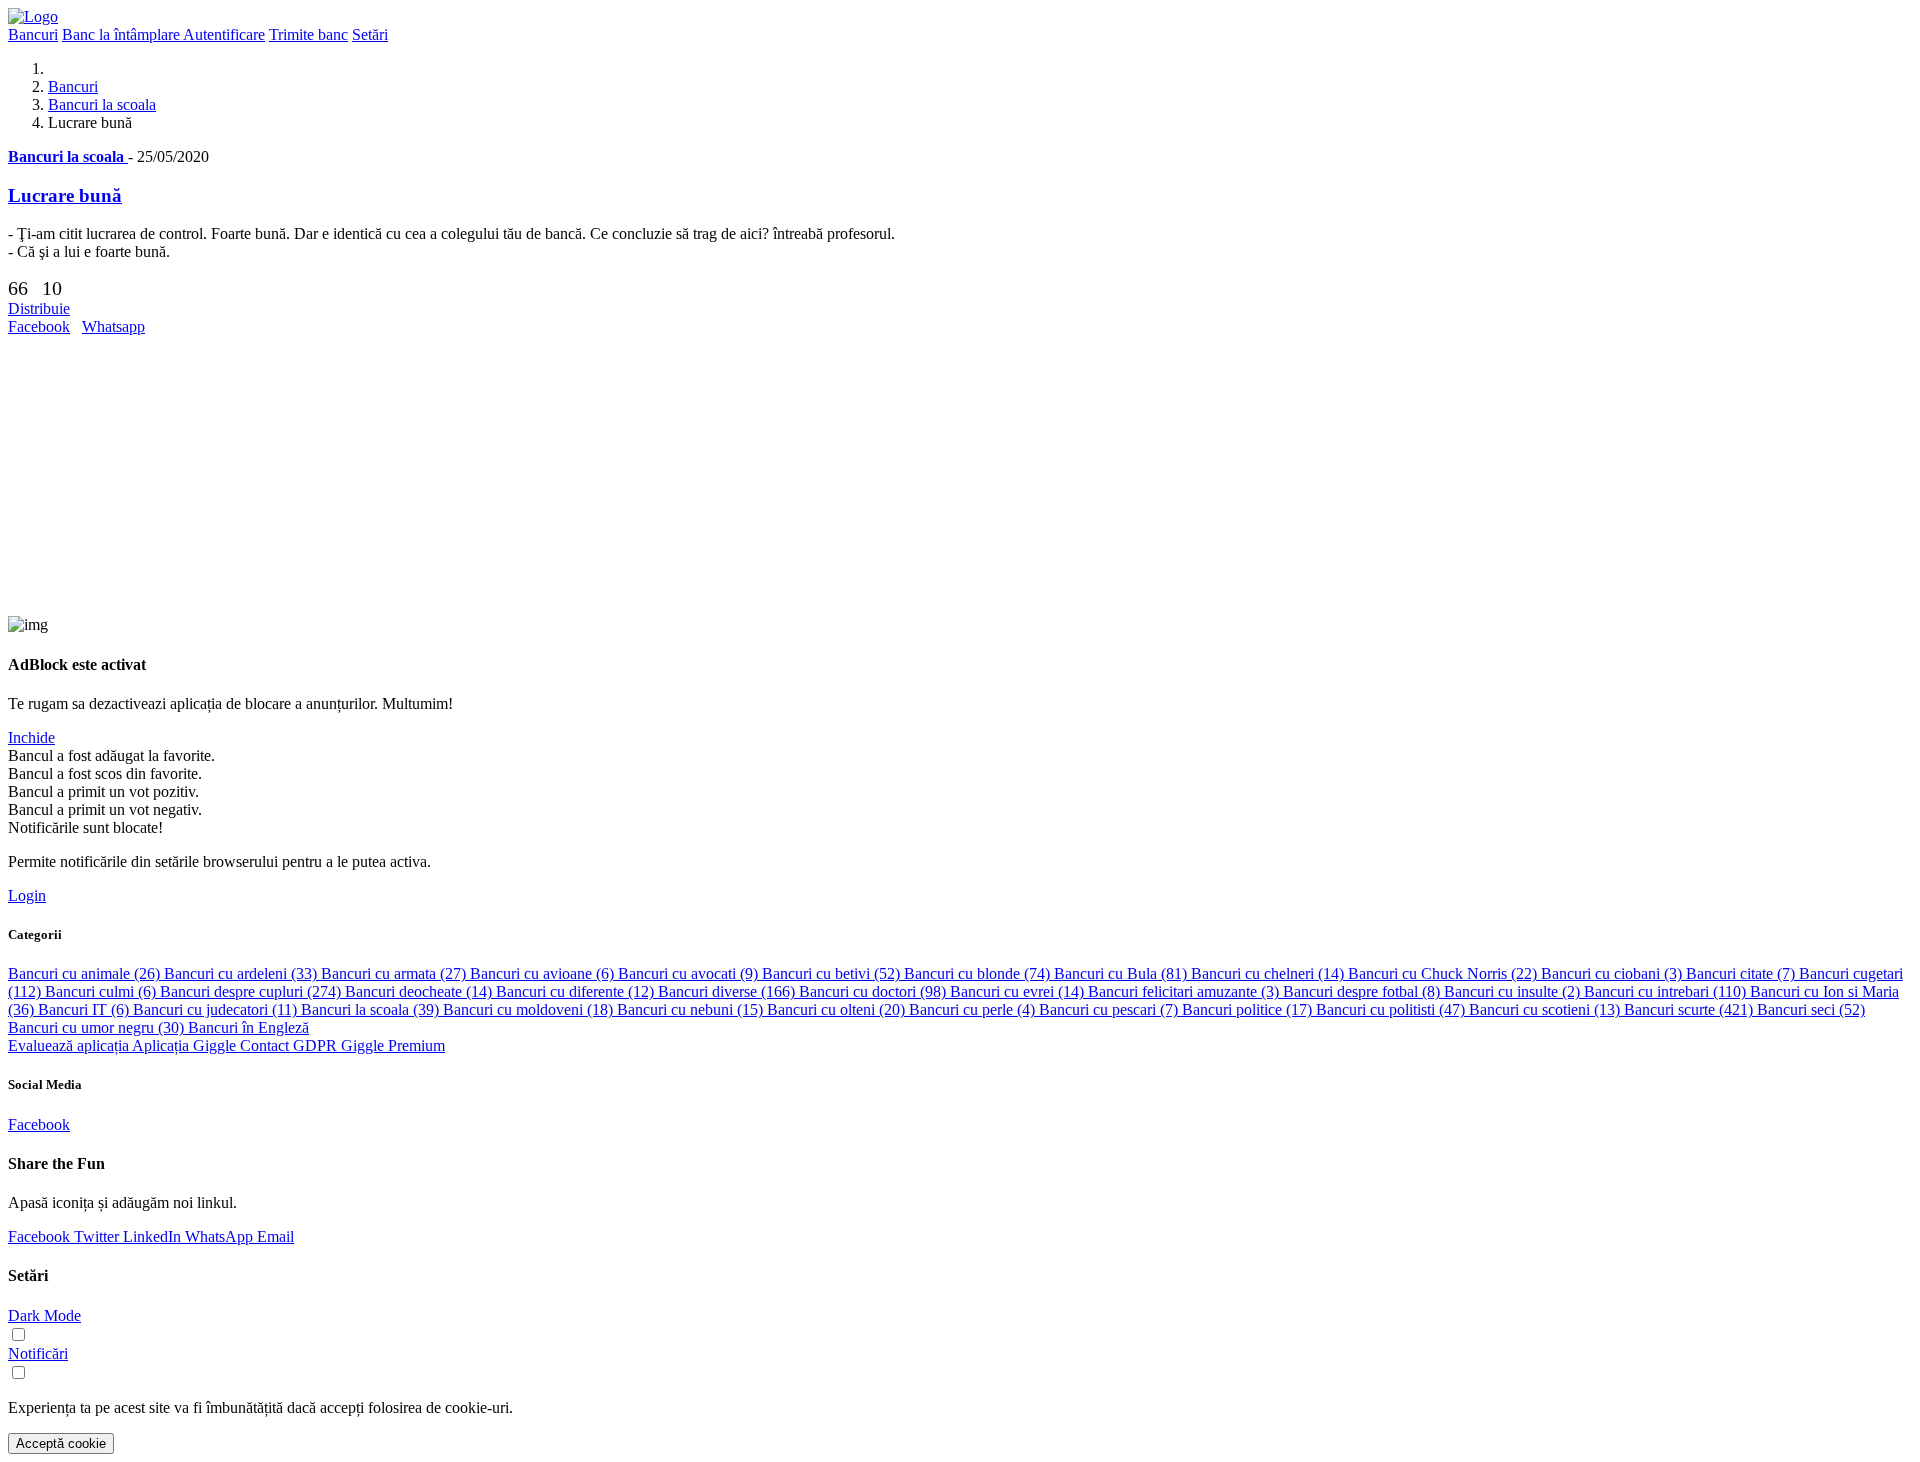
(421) (1690, 1009)
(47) (1392, 1009)
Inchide (31, 737)
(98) (874, 991)
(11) (217, 1009)
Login (27, 895)
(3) (1613, 973)
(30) (98, 1027)
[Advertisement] (608, 476)
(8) (1363, 991)
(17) (1249, 1009)
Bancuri (73, 86)
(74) (979, 973)
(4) (974, 1009)
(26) (86, 973)
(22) (1444, 973)
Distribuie (39, 308)
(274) (252, 991)
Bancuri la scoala (102, 104)
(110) (1667, 991)
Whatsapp (113, 326)
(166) (728, 991)
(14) (1269, 973)
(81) (1122, 973)
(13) (1546, 1009)
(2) (1514, 991)
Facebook (39, 326)
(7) (1742, 973)
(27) (395, 973)
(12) (577, 991)
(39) (372, 1009)
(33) (242, 973)
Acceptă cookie (61, 1443)
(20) (838, 1009)
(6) (544, 973)
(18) (530, 1009)
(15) (692, 1009)
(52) (833, 973)
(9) (690, 973)
